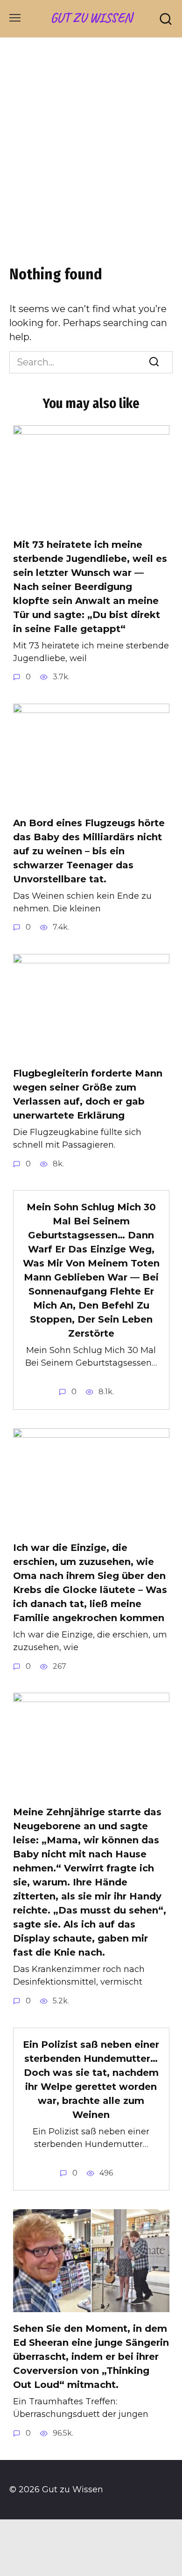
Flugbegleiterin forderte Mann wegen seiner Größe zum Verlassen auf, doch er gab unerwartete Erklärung (88, 1094)
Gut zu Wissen (91, 18)
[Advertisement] (91, 157)
